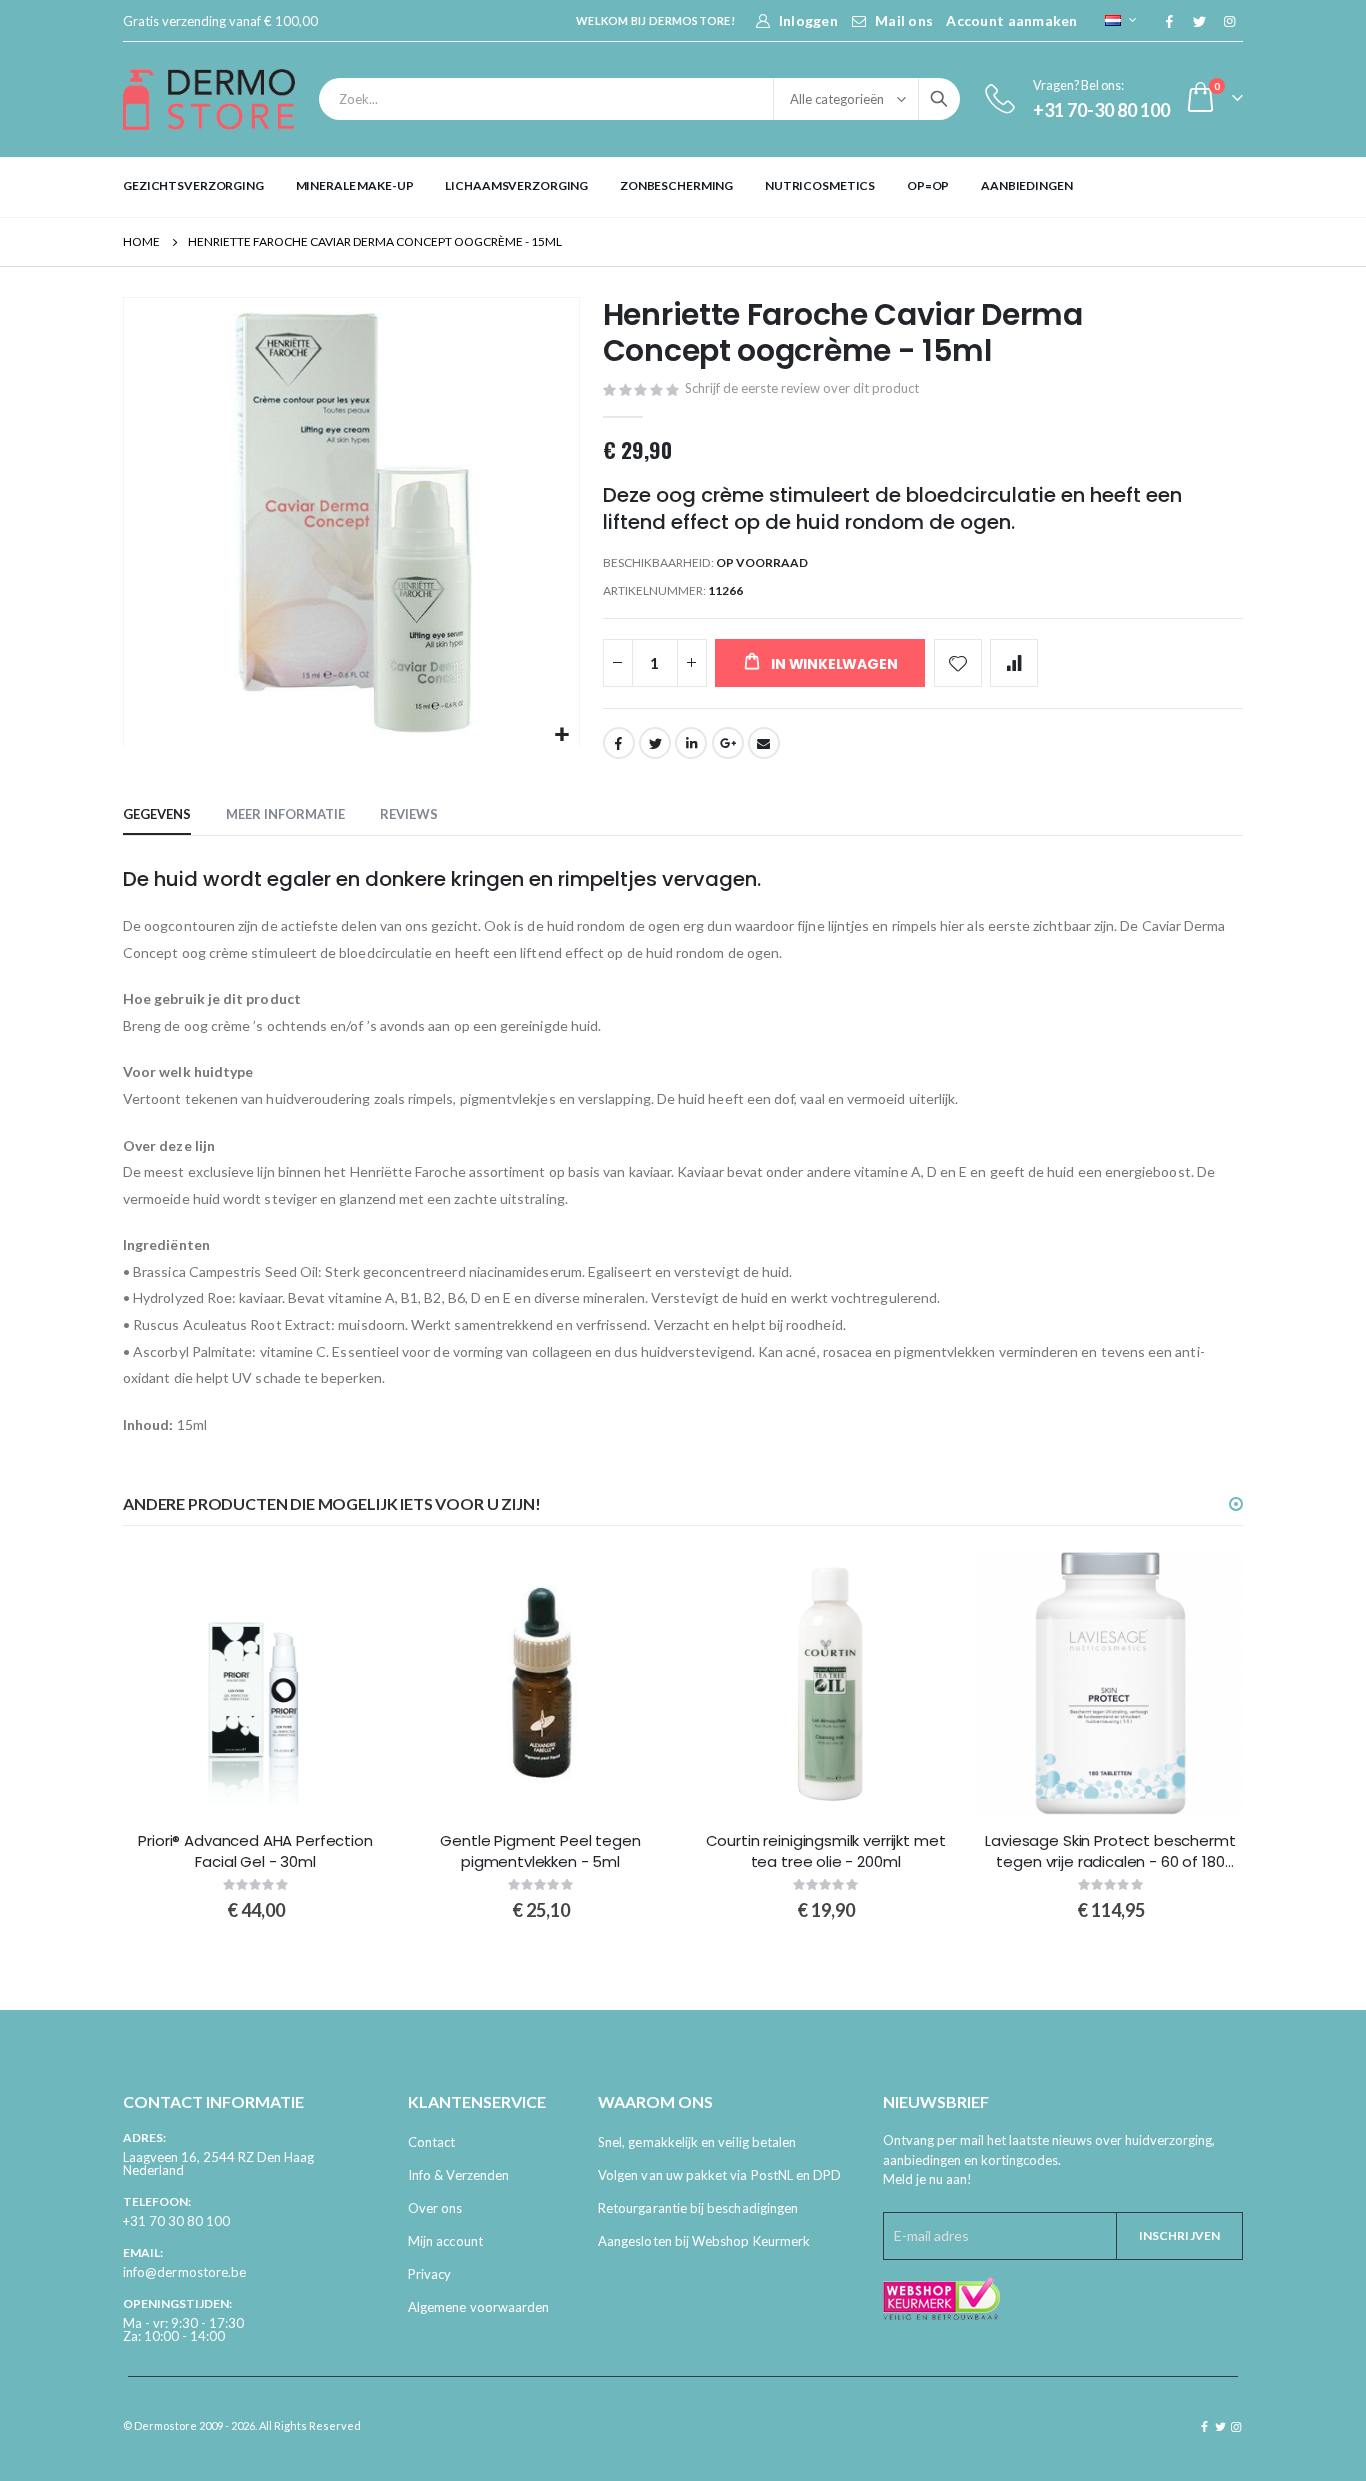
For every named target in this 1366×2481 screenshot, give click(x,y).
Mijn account (445, 2241)
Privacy (429, 2274)
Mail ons (904, 20)
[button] (561, 735)
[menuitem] (193, 186)
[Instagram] (1229, 21)
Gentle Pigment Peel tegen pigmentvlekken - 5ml (540, 1851)
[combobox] (639, 99)
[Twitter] (1199, 21)
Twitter (655, 743)
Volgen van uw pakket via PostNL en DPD (719, 2175)
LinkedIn (691, 743)
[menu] (683, 186)
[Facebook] (1169, 21)
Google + (728, 743)
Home (141, 241)
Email (764, 743)
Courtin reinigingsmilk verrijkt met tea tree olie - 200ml (826, 1851)
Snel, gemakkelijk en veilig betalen (697, 2142)
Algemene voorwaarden (478, 2307)
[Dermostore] (209, 99)
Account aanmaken (1011, 20)
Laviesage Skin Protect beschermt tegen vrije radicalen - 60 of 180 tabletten (1110, 1851)
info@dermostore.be (184, 2272)
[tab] (157, 815)
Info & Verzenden (458, 2175)
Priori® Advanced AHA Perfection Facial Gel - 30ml (255, 1851)
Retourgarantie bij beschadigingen (698, 2208)
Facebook (619, 743)
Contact (431, 2142)
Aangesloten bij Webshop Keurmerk (704, 2241)
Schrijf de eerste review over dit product (802, 388)
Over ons (435, 2208)
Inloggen (808, 20)
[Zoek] (939, 99)
